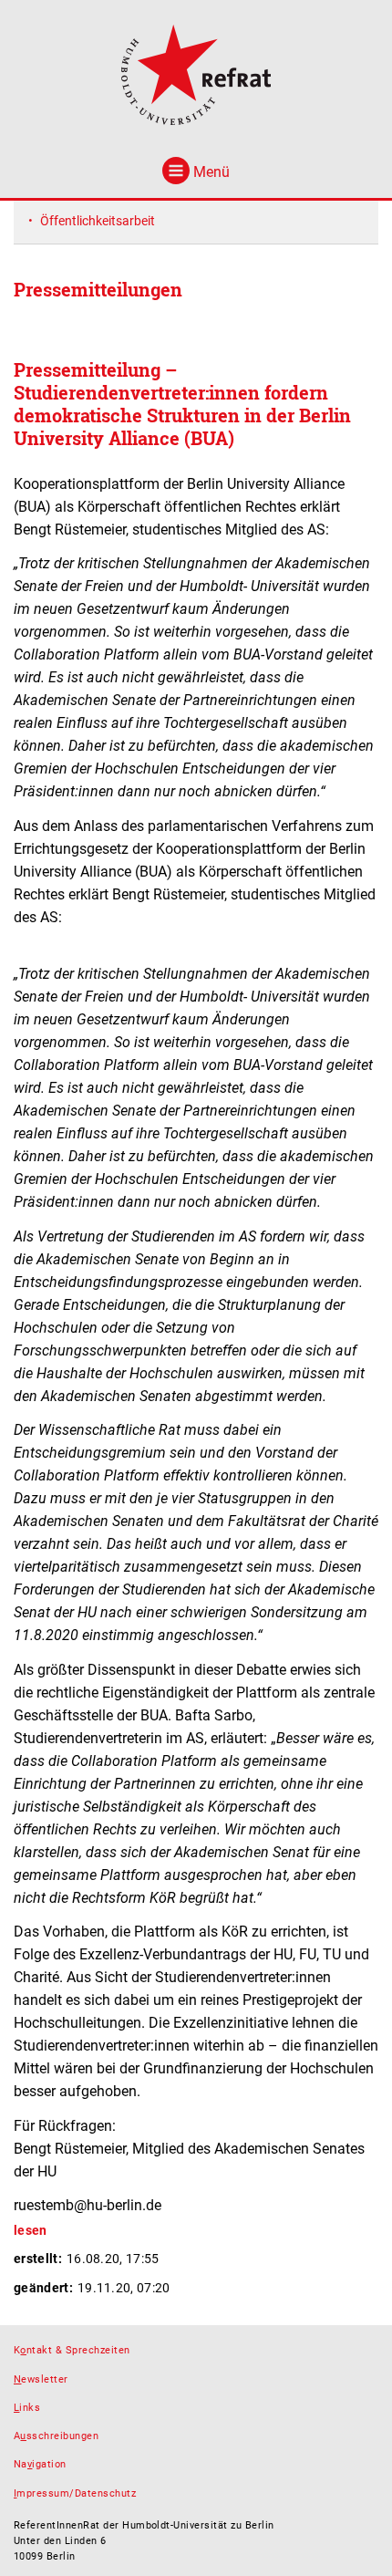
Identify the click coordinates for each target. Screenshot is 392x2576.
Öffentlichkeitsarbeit (98, 221)
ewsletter (41, 2379)
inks (27, 2408)
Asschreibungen (56, 2436)
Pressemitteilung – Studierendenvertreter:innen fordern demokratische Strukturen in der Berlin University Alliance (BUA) (182, 404)
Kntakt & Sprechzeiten (72, 2350)
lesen (31, 2230)
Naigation (40, 2464)
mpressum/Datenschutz (75, 2493)
